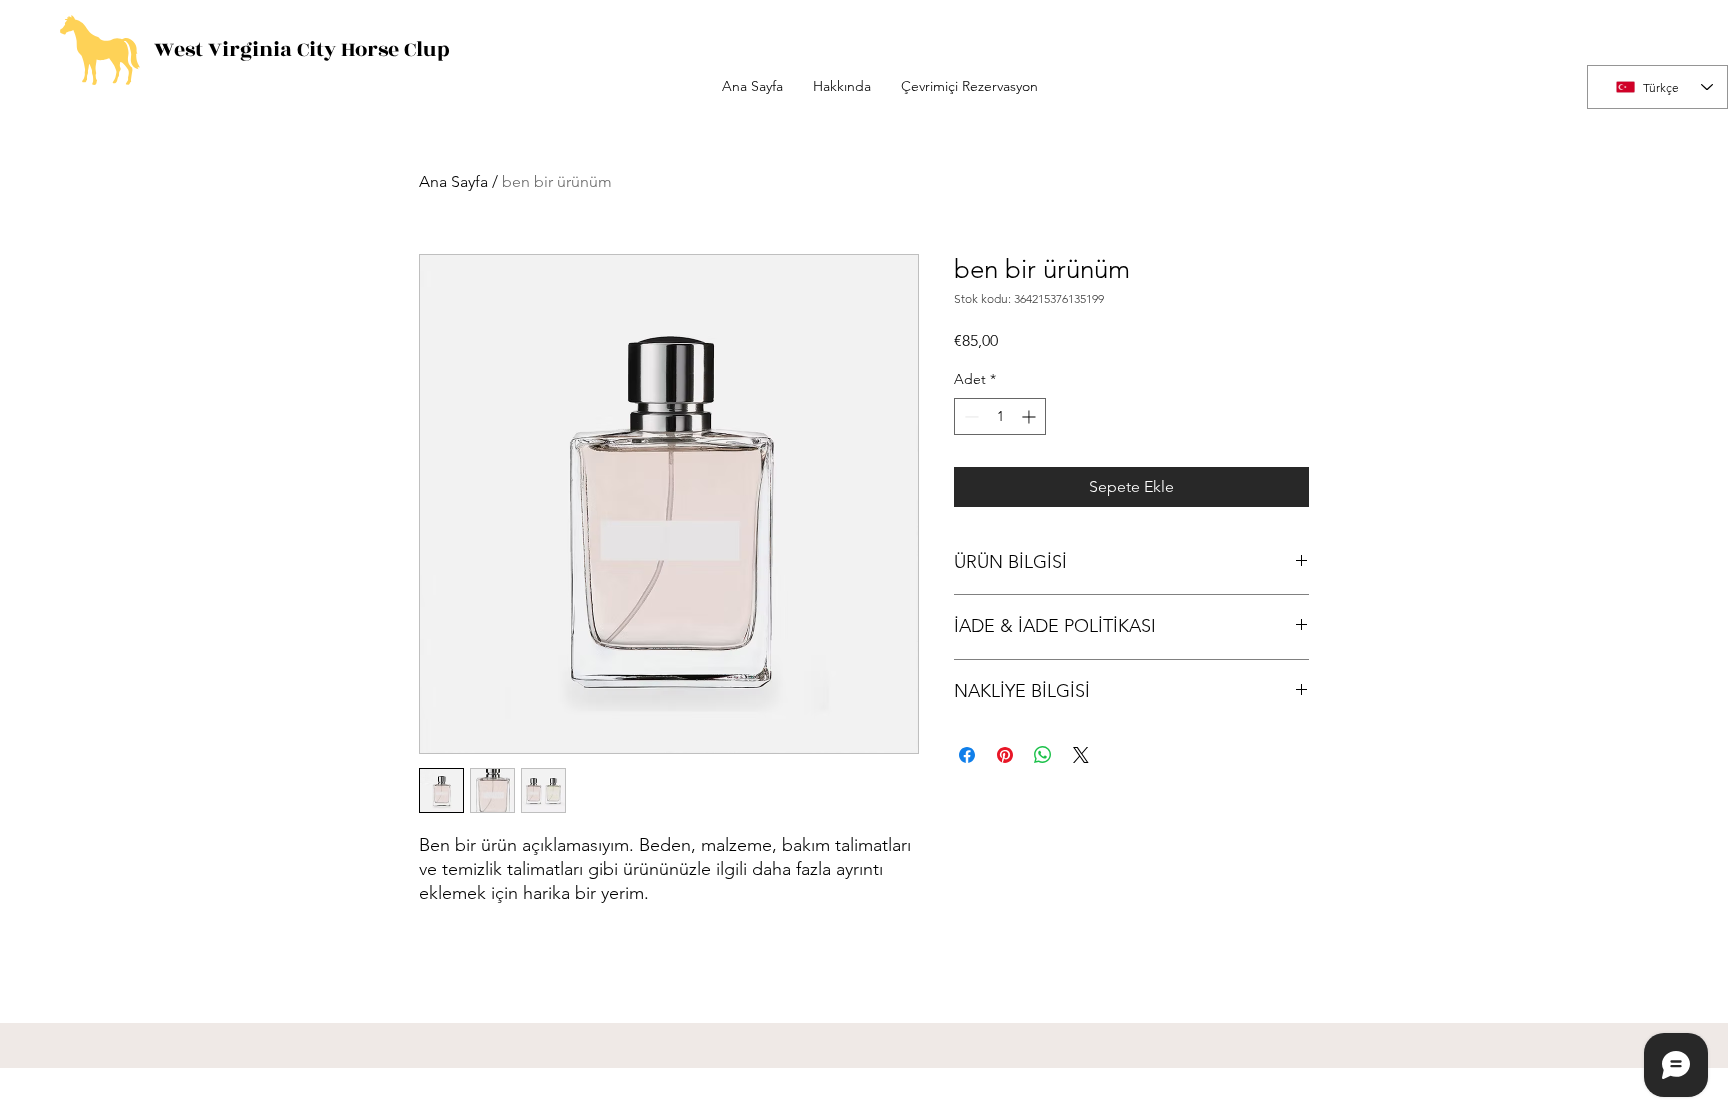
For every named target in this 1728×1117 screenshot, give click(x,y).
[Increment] (1030, 416)
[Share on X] (1081, 755)
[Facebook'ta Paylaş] (967, 755)
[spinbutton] (1000, 416)
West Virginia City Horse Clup (302, 49)
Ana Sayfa (453, 181)
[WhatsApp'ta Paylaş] (1043, 755)
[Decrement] (969, 416)
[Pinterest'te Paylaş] (1005, 755)
